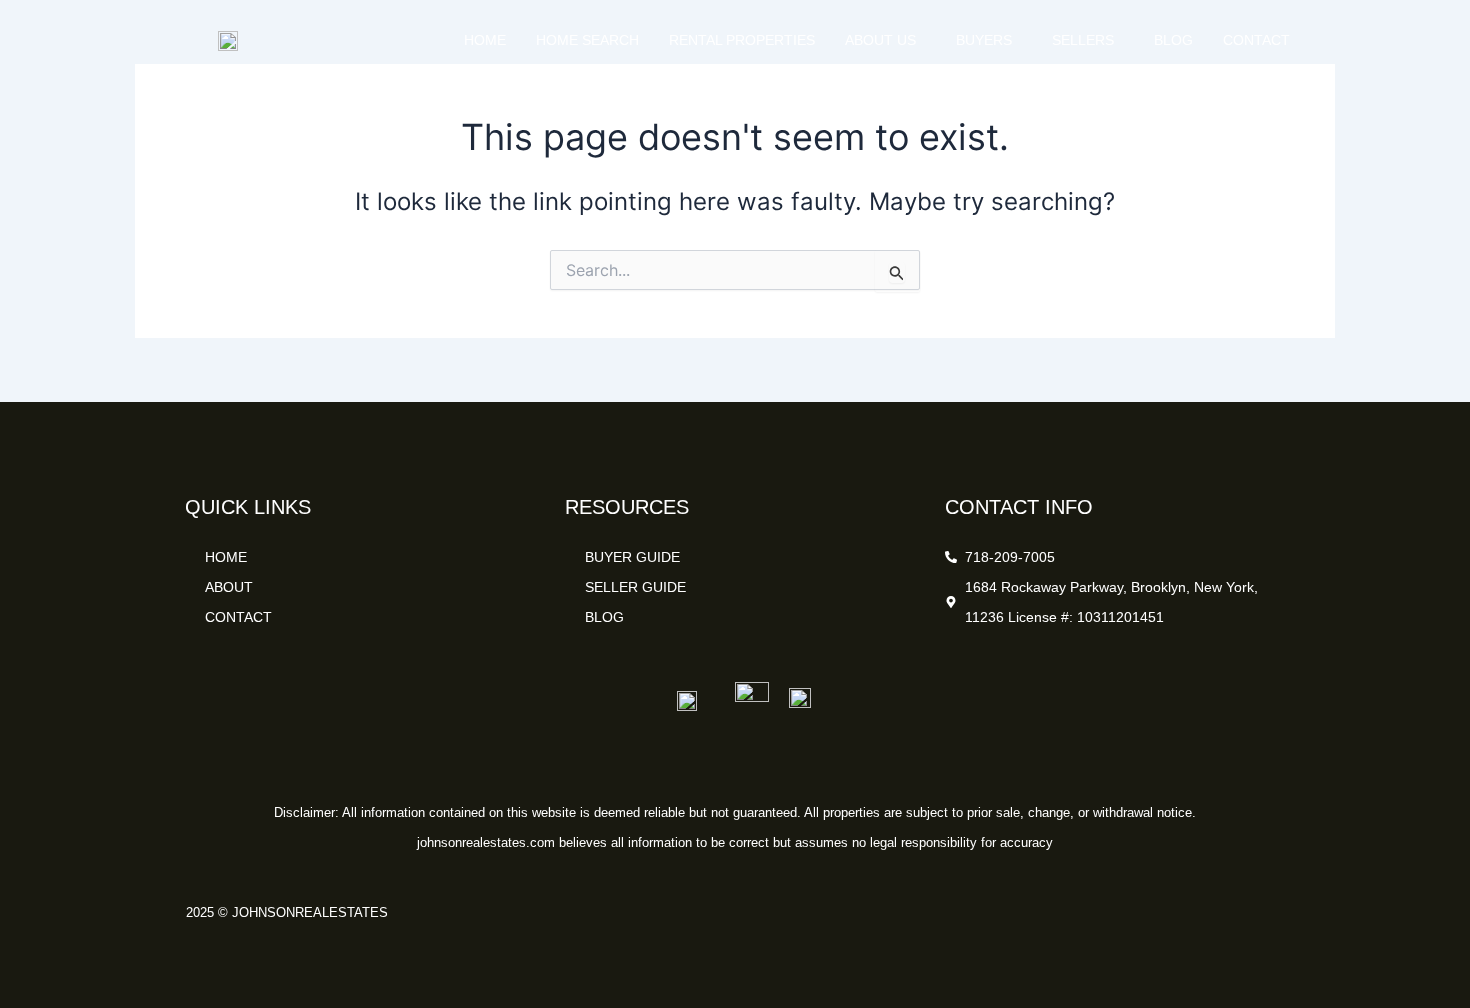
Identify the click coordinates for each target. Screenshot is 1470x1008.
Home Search (587, 40)
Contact (1256, 40)
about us (880, 40)
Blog (1173, 40)
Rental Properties (742, 40)
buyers (984, 40)
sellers (1083, 40)
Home (485, 40)
